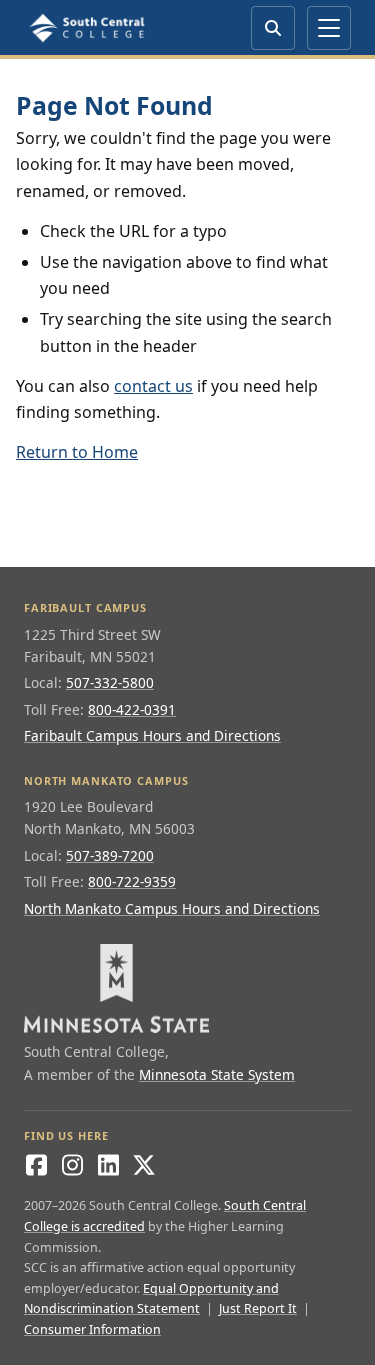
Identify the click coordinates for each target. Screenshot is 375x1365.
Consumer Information (92, 1329)
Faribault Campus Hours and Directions (152, 735)
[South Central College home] (88, 28)
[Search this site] (273, 28)
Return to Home (77, 452)
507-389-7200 (110, 855)
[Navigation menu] (329, 28)
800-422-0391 (132, 709)
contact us (153, 386)
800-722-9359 (132, 881)
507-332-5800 (110, 682)
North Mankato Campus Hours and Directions (172, 908)
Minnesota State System (217, 1074)
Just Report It (258, 1308)
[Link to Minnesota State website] (187, 988)
